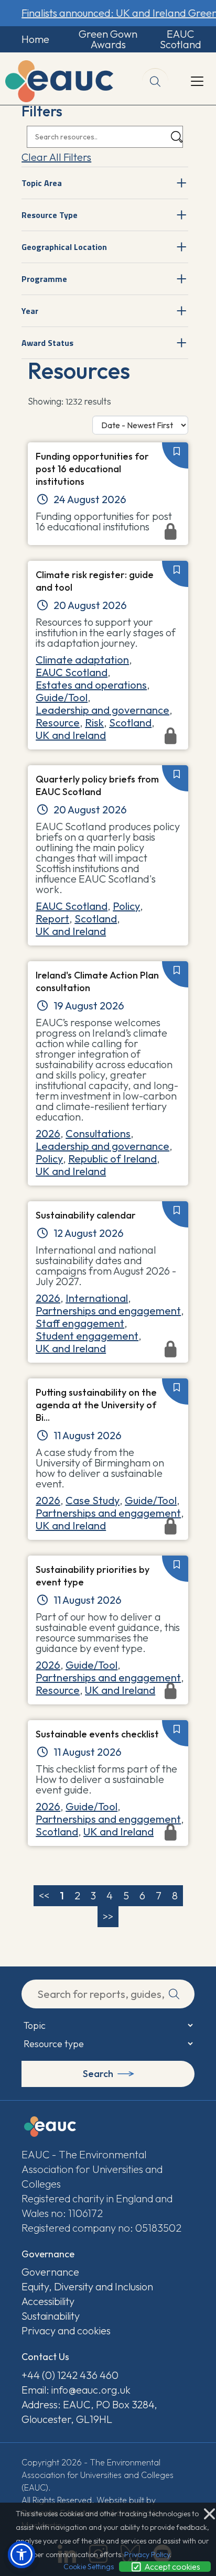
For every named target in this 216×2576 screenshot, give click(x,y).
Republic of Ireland (112, 1159)
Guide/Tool (62, 697)
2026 (48, 1133)
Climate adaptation (82, 660)
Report (52, 919)
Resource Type (50, 215)
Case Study (93, 1500)
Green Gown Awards (108, 39)
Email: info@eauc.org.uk (76, 2390)
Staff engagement (80, 1323)
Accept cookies (171, 2567)
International (97, 1298)
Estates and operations (91, 685)
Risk (94, 722)
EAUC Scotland (181, 39)
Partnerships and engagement (108, 1311)
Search (98, 2074)
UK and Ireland (71, 931)
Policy (126, 906)
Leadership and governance (102, 710)
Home (35, 39)
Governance (50, 2272)
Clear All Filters (56, 157)
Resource (58, 722)
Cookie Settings (89, 2567)
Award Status (47, 343)
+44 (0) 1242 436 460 (70, 2375)
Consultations (98, 1133)
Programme (44, 279)
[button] (21, 2555)
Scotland (130, 722)
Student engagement (87, 1336)
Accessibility (48, 2301)
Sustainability (51, 2316)
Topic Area (42, 183)
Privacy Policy (147, 2555)
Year (30, 311)
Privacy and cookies (66, 2330)
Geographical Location (64, 247)
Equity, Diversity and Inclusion (87, 2286)
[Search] (177, 137)
